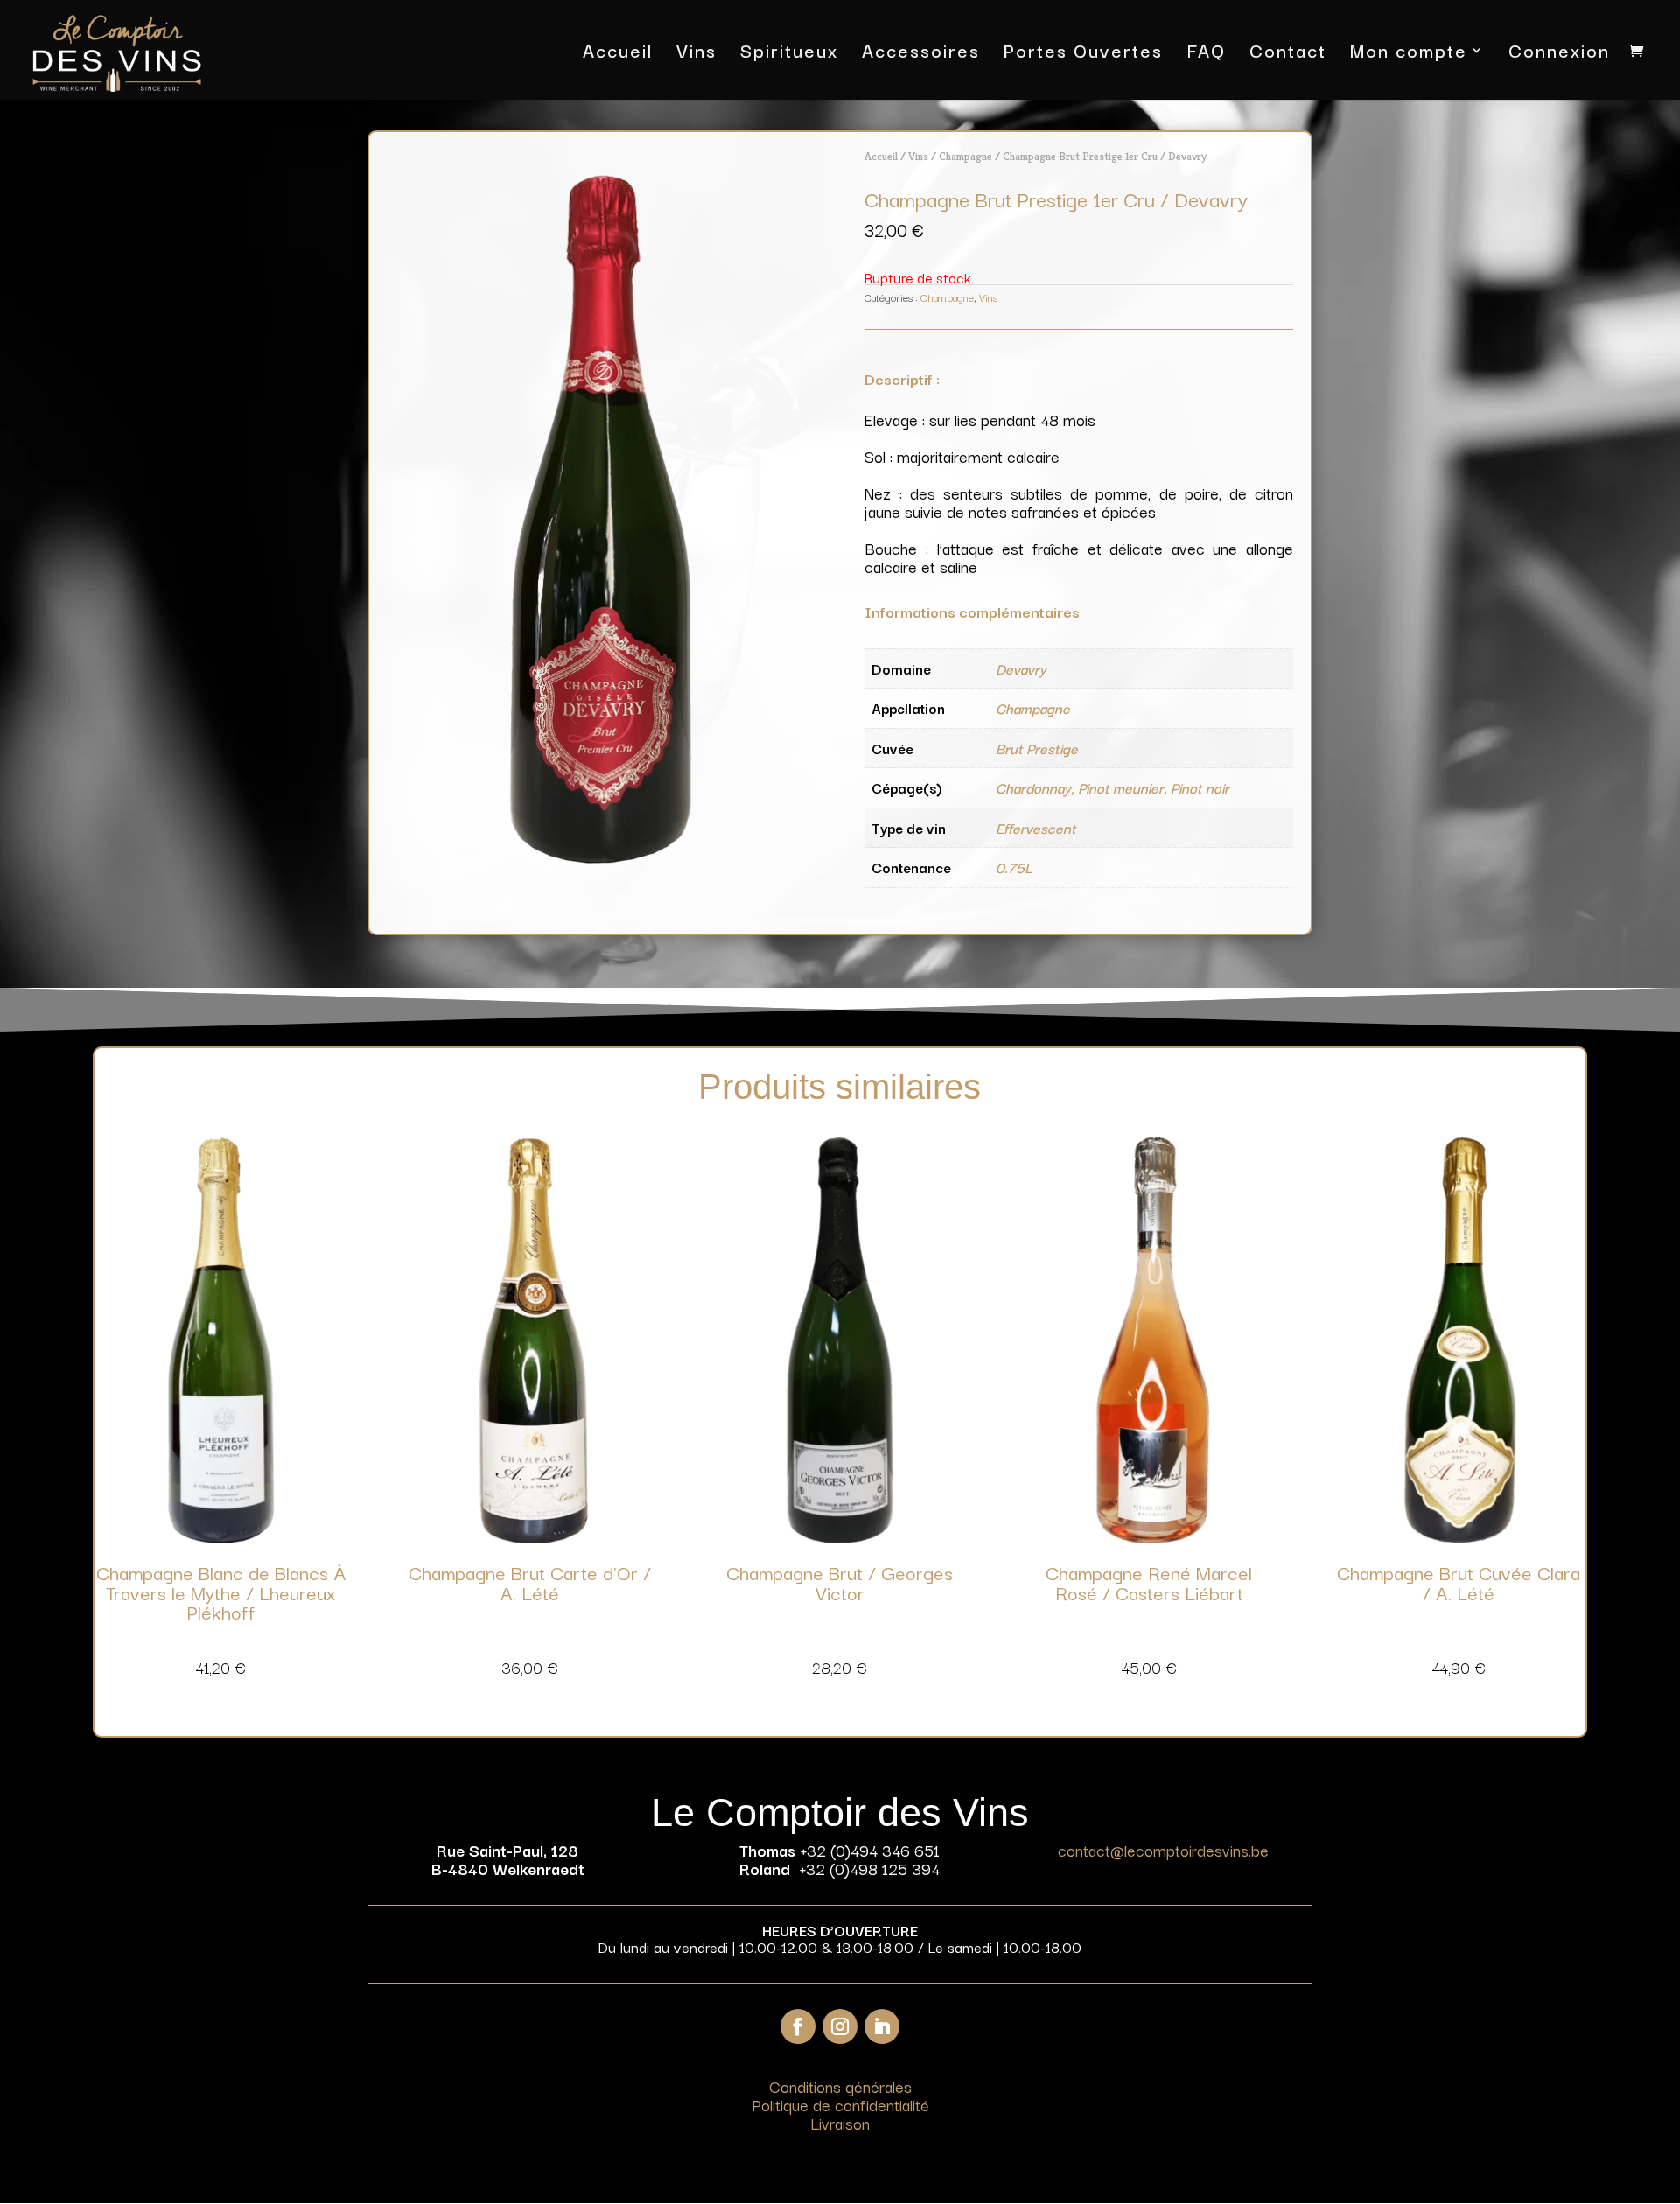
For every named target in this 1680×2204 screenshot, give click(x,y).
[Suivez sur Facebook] (798, 2026)
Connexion (1559, 54)
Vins (696, 54)
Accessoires (921, 54)
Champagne (966, 156)
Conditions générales (840, 2086)
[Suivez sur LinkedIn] (882, 2026)
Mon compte (1409, 54)
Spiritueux (789, 54)
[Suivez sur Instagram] (840, 2026)
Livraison (840, 2123)
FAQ (1206, 54)
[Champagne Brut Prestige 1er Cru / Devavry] (601, 857)
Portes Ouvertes (1083, 54)
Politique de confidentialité (840, 2104)
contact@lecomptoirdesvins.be (1163, 1850)
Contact (1288, 54)
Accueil (618, 54)
